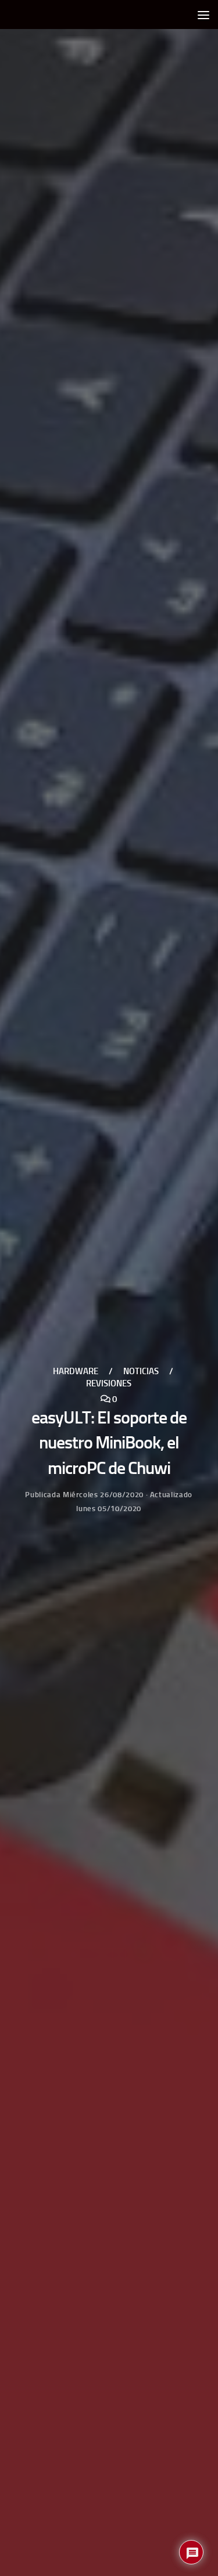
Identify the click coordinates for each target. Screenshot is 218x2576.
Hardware (76, 1372)
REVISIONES (109, 1383)
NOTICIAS (141, 1372)
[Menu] (203, 15)
